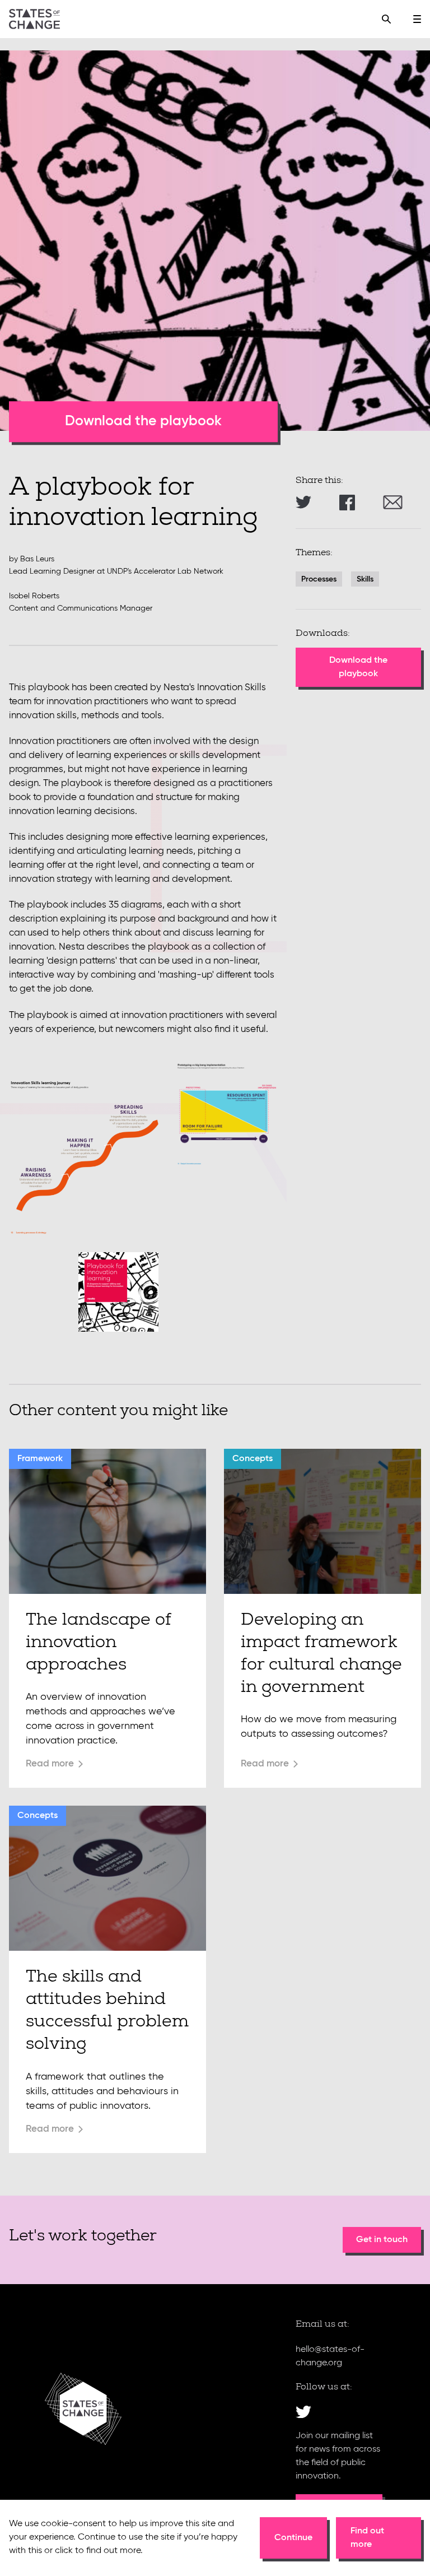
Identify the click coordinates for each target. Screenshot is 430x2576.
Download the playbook (143, 422)
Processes (319, 579)
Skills (365, 579)
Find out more (367, 2538)
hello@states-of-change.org (330, 2356)
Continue (293, 2538)
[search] (386, 19)
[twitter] (303, 2412)
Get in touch (382, 2240)
